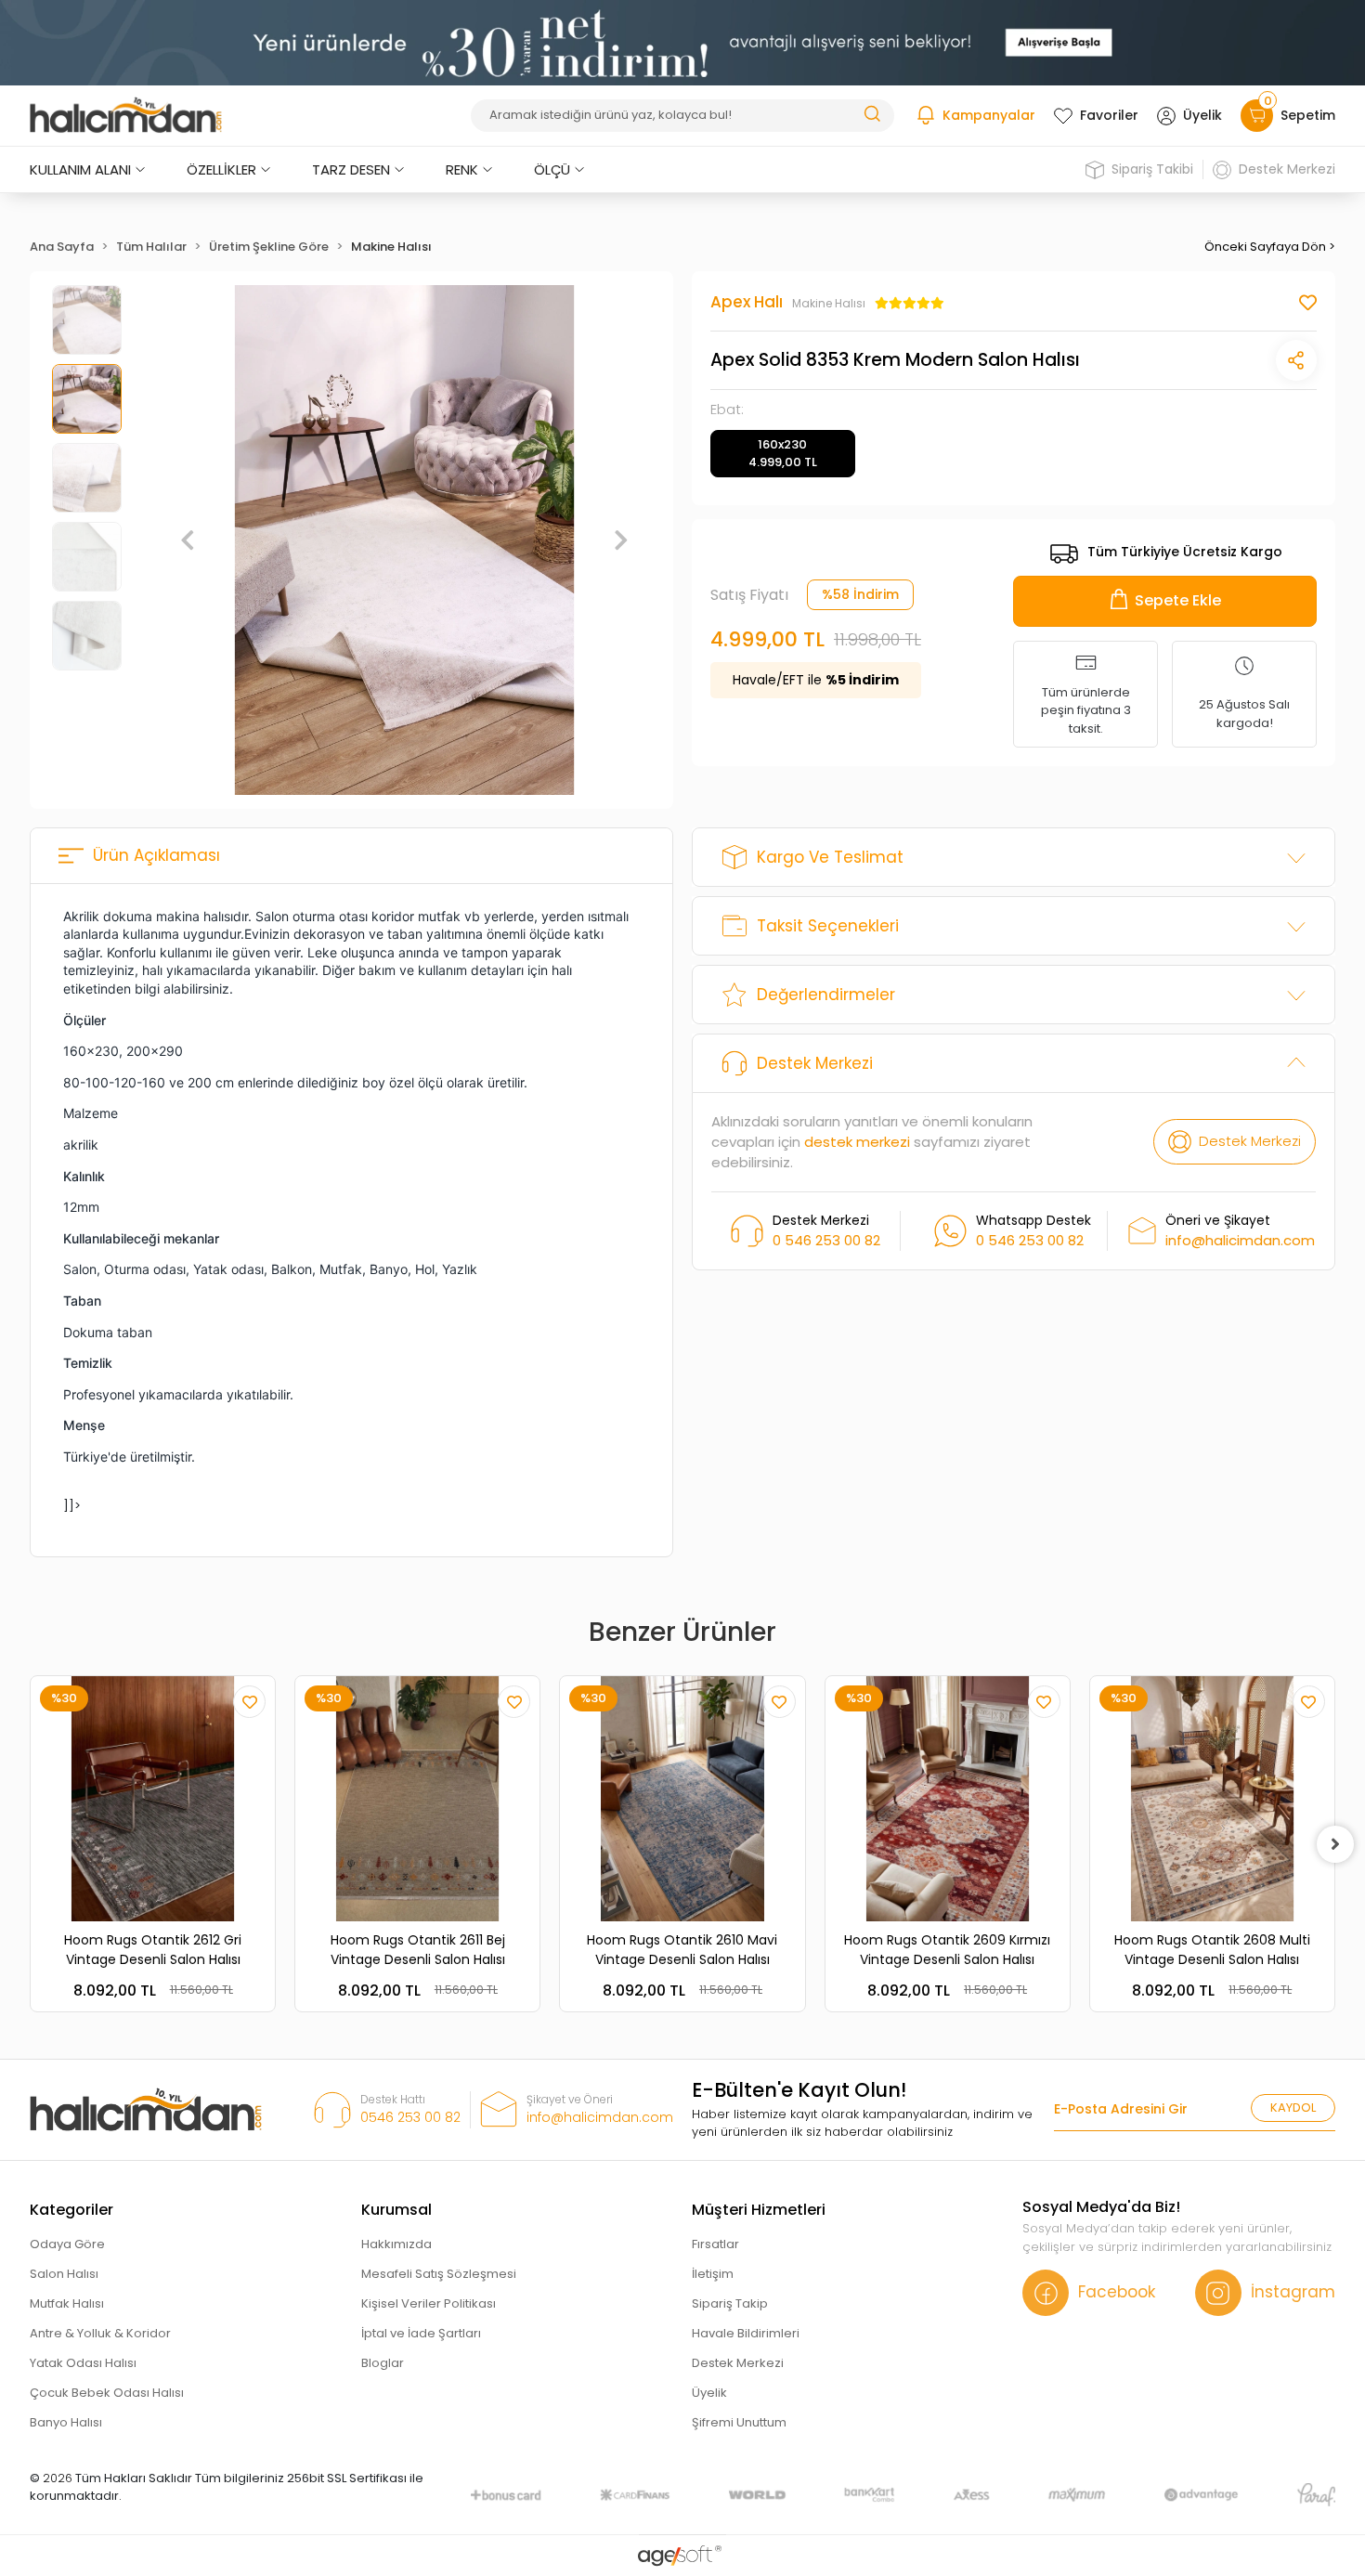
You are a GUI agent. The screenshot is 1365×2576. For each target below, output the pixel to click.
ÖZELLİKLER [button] (221, 169)
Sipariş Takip (730, 2303)
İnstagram (1293, 2292)
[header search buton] (872, 113)
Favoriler (1109, 115)
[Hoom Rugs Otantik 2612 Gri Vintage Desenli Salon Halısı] (153, 1798)
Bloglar (383, 2363)
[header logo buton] (126, 115)
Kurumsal (396, 2210)
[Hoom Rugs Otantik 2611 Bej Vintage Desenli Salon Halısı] (417, 1798)
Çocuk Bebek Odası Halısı (107, 2393)
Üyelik (1202, 115)
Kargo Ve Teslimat (830, 857)
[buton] (682, 42)
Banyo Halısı (66, 2422)
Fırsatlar (715, 2244)
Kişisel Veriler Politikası (429, 2303)
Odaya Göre (67, 2244)
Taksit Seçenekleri (828, 926)
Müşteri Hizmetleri (759, 2210)
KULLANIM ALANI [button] (80, 169)
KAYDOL (1293, 2108)
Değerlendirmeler (826, 995)
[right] (1335, 1844)
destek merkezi (857, 1142)
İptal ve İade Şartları (421, 2333)
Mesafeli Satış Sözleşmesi (439, 2274)
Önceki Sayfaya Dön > (1270, 247)
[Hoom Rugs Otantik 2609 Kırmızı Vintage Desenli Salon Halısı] (948, 1798)
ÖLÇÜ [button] (552, 169)
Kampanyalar (989, 115)
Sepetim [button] (1300, 112)
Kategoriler (71, 2210)
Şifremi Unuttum (739, 2422)
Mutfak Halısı (67, 2303)
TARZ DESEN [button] (351, 169)
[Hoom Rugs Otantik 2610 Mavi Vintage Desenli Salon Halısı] (682, 1798)
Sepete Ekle (1178, 600)
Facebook (1117, 2292)
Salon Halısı (64, 2274)
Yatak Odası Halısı (83, 2363)
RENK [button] (462, 169)
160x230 (783, 454)
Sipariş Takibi (1152, 169)
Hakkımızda (396, 2244)
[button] (188, 540)
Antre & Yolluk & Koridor (100, 2333)
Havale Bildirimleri (746, 2333)
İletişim (713, 2274)
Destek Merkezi (1287, 169)
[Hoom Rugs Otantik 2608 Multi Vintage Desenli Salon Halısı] (1212, 1798)
